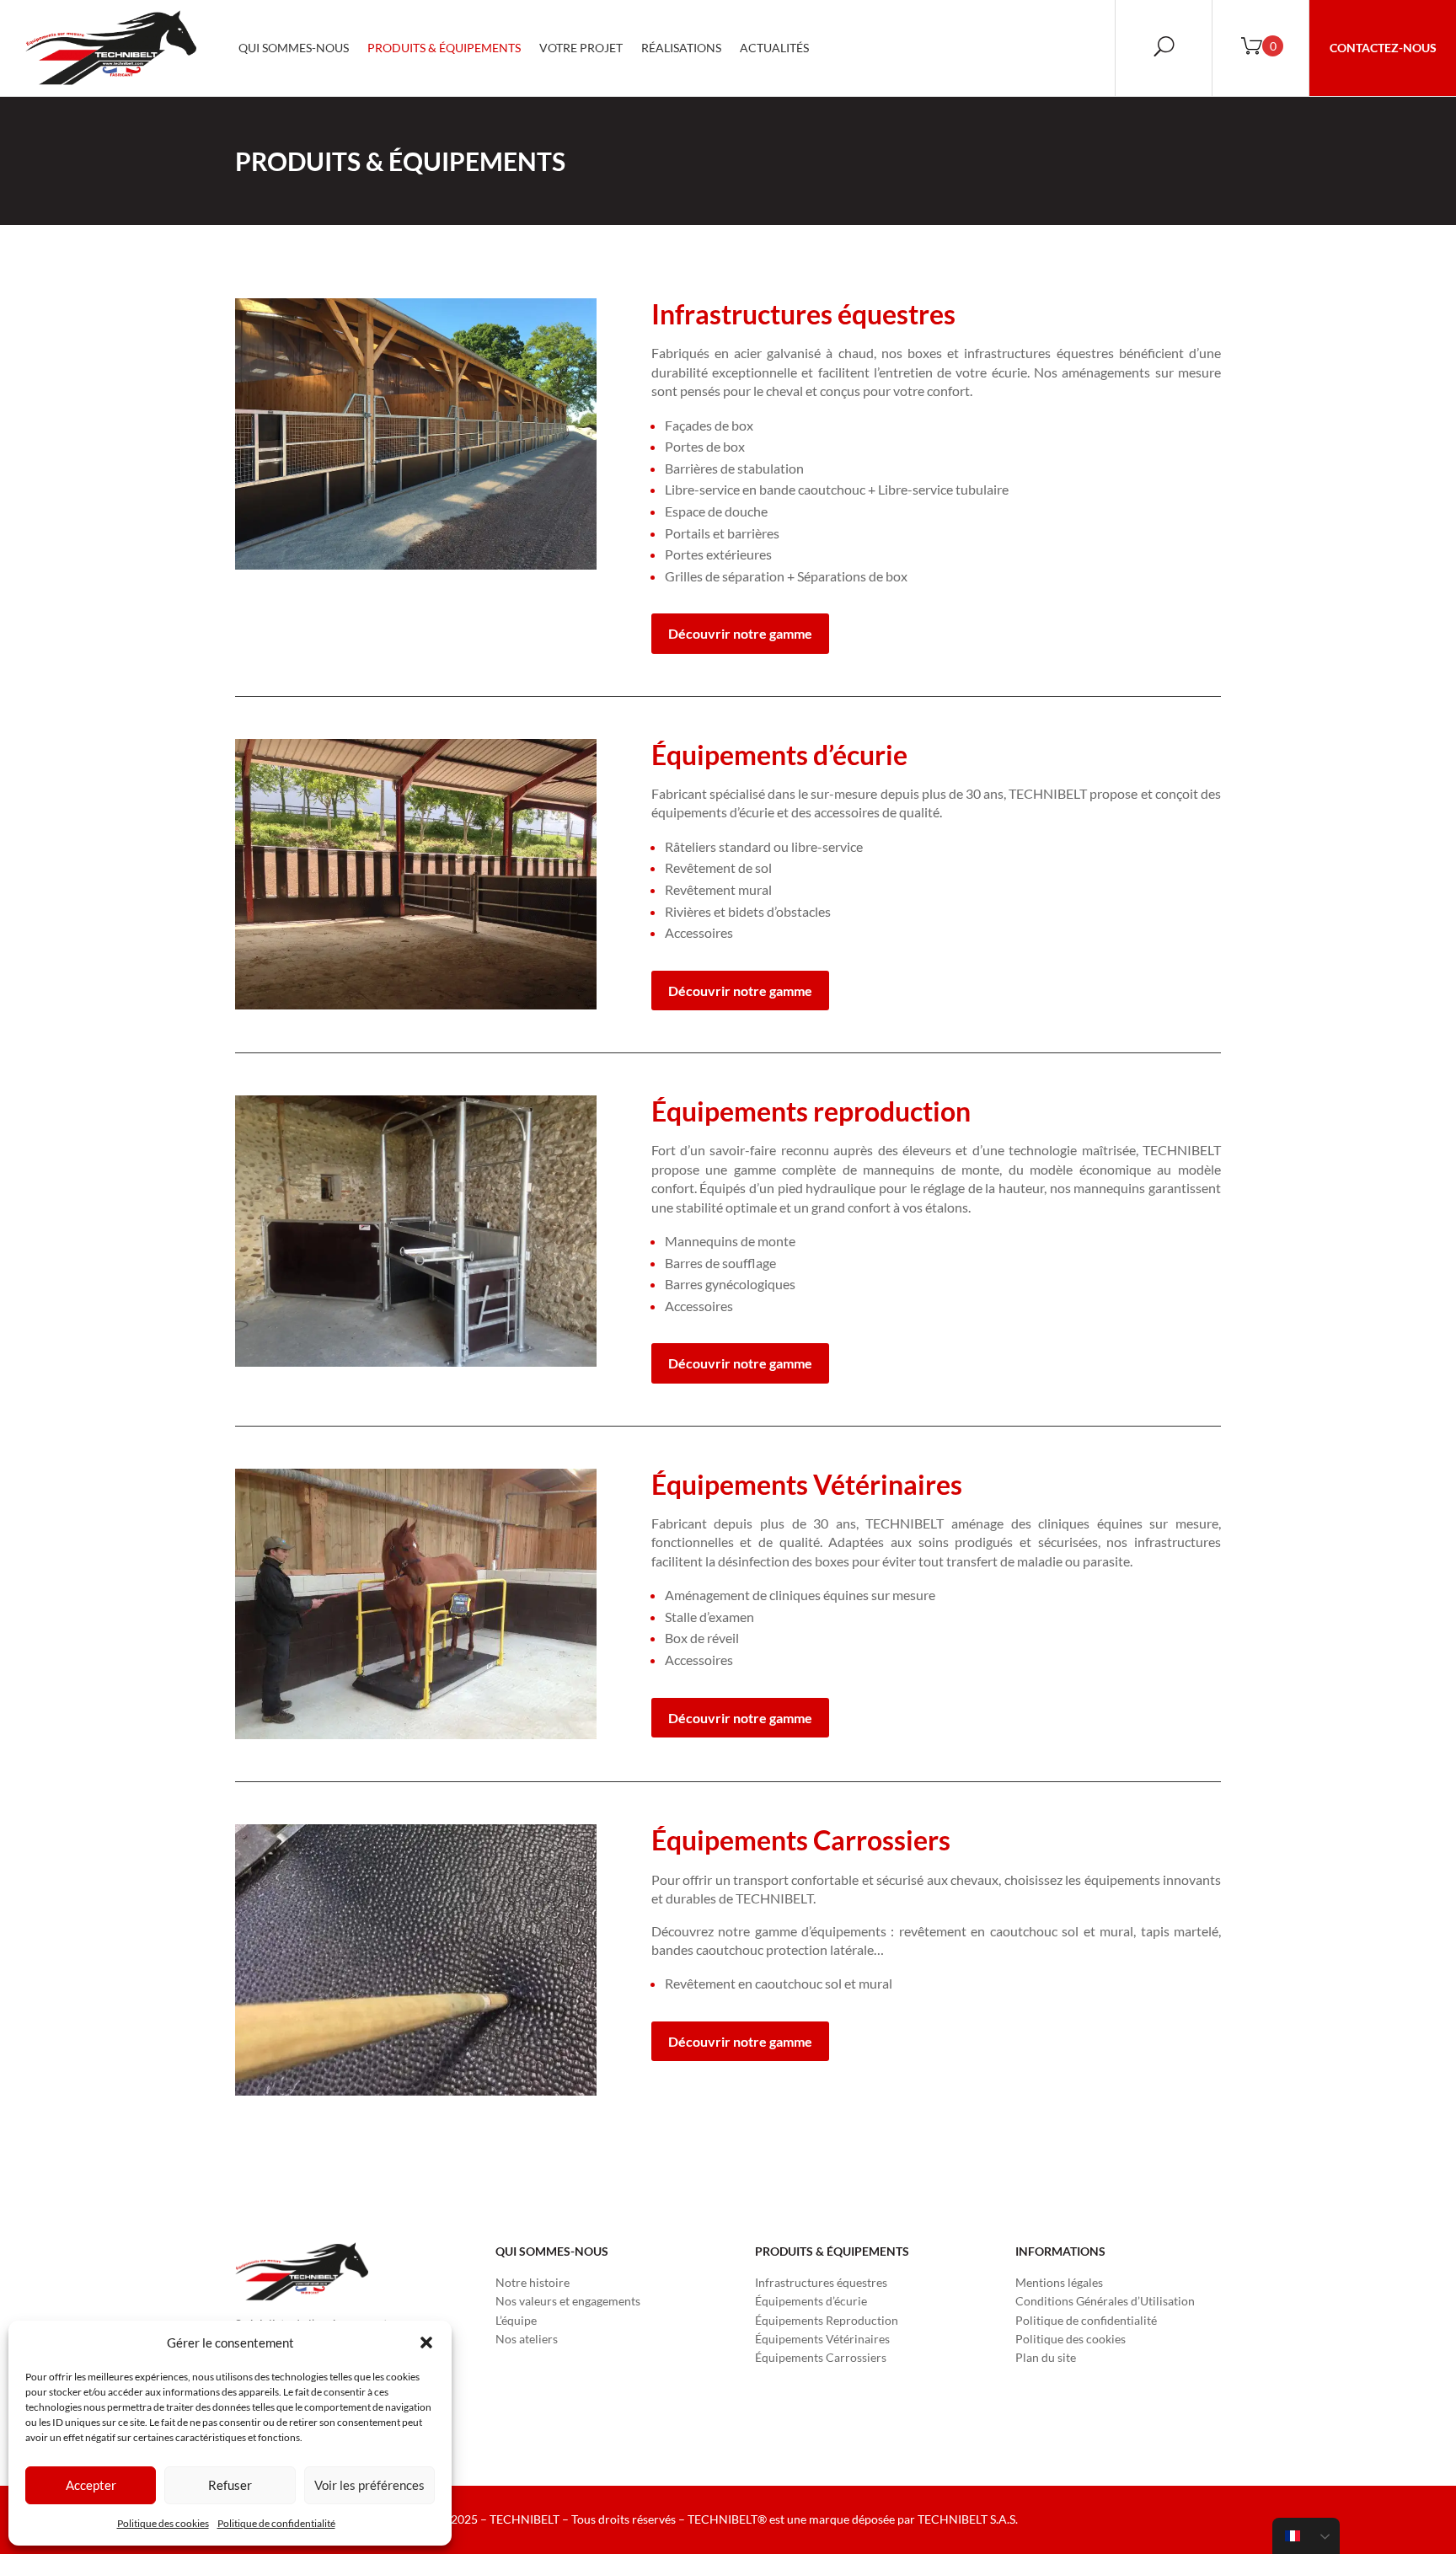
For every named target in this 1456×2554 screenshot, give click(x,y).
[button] (426, 2343)
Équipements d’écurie (811, 2301)
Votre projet (581, 48)
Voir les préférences (369, 2485)
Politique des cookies (163, 2523)
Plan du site (1046, 2357)
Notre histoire (533, 2282)
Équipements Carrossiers (821, 2357)
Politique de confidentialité (276, 2523)
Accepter (91, 2485)
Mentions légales (1059, 2282)
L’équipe (516, 2320)
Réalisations (681, 48)
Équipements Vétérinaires (822, 2339)
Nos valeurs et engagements (568, 2301)
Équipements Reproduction (827, 2320)
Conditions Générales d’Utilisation (1105, 2301)
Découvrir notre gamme (740, 633)
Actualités (774, 48)
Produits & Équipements (444, 48)
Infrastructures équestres (821, 2282)
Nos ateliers (527, 2339)
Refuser (230, 2485)
